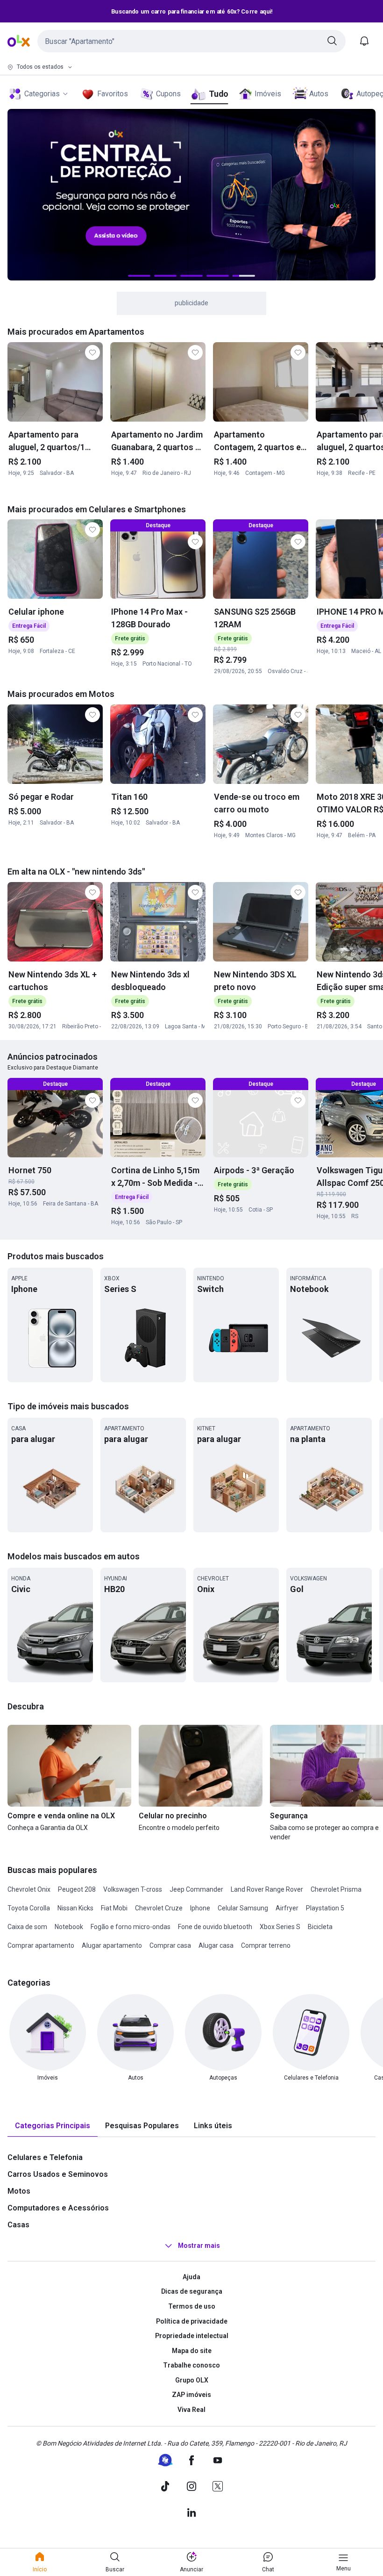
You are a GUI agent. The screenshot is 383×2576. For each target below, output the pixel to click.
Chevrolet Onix (29, 1889)
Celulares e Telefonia (45, 2157)
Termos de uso (192, 2306)
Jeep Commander (196, 1889)
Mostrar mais (199, 2246)
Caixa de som (27, 1927)
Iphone (200, 1908)
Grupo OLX (192, 2380)
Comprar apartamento (41, 1945)
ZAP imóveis (191, 2395)
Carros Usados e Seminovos (58, 2174)
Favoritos (113, 94)
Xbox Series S (280, 1927)
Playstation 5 (325, 1908)
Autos (319, 94)
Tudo (218, 94)
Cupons (168, 94)
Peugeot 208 (77, 1889)
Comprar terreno (266, 1945)
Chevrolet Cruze (159, 1908)
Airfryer (287, 1908)
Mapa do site (192, 2351)
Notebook (69, 1927)
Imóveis (268, 94)
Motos (19, 2191)
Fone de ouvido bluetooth (215, 1927)
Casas (18, 2225)
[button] (191, 41)
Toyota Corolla (29, 1908)
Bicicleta (320, 1927)
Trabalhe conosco (191, 2365)
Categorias (42, 94)
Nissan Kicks (75, 1908)
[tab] (53, 2126)
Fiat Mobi (114, 1908)
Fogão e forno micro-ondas (131, 1927)
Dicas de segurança (192, 2291)
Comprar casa (170, 1945)
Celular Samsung (243, 1908)
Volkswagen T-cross (133, 1889)
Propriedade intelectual (192, 2336)
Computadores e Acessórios (58, 2208)
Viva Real (191, 2410)
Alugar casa (216, 1945)
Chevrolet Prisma (336, 1889)
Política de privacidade (192, 2321)
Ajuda (191, 2277)
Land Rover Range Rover (267, 1889)
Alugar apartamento (112, 1945)
